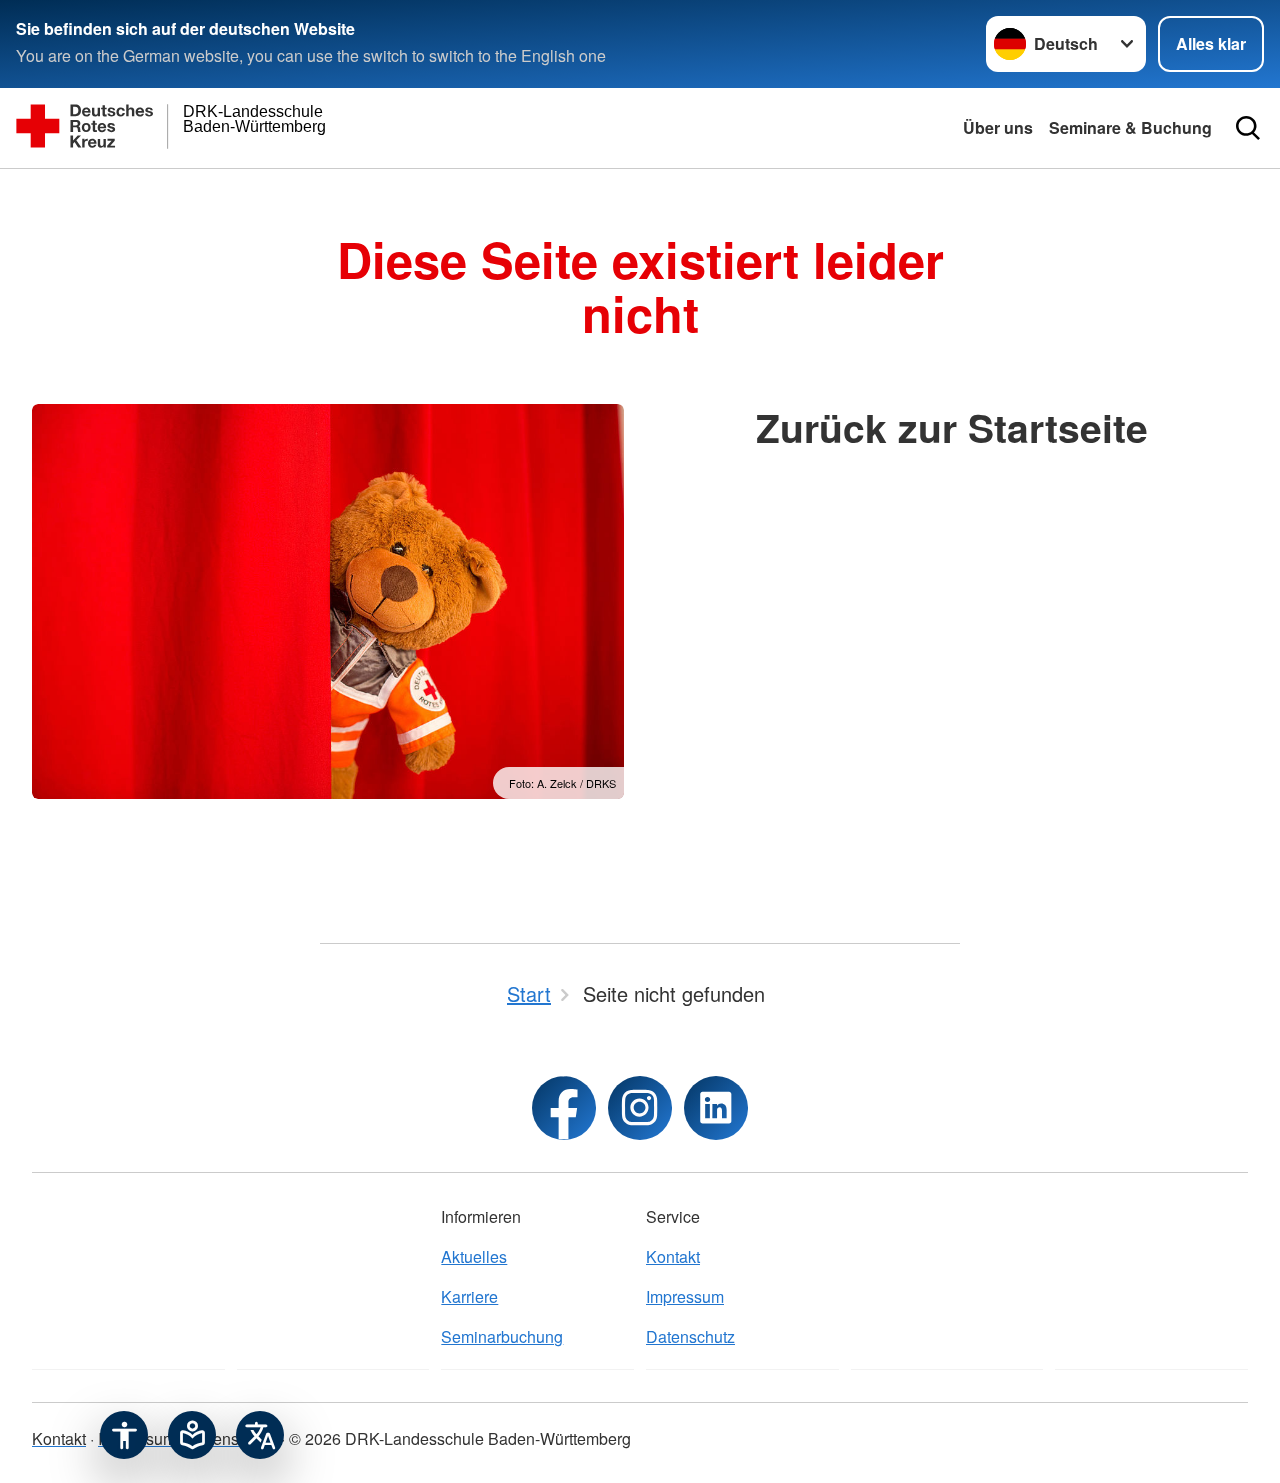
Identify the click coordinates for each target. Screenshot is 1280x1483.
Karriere (469, 1296)
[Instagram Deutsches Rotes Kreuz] (640, 1108)
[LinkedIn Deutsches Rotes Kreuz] (716, 1108)
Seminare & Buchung (1130, 127)
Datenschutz (690, 1336)
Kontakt (673, 1256)
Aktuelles (474, 1256)
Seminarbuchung (502, 1336)
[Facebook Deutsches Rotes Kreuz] (564, 1108)
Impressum (685, 1296)
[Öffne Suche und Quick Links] (1248, 128)
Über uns (998, 127)
